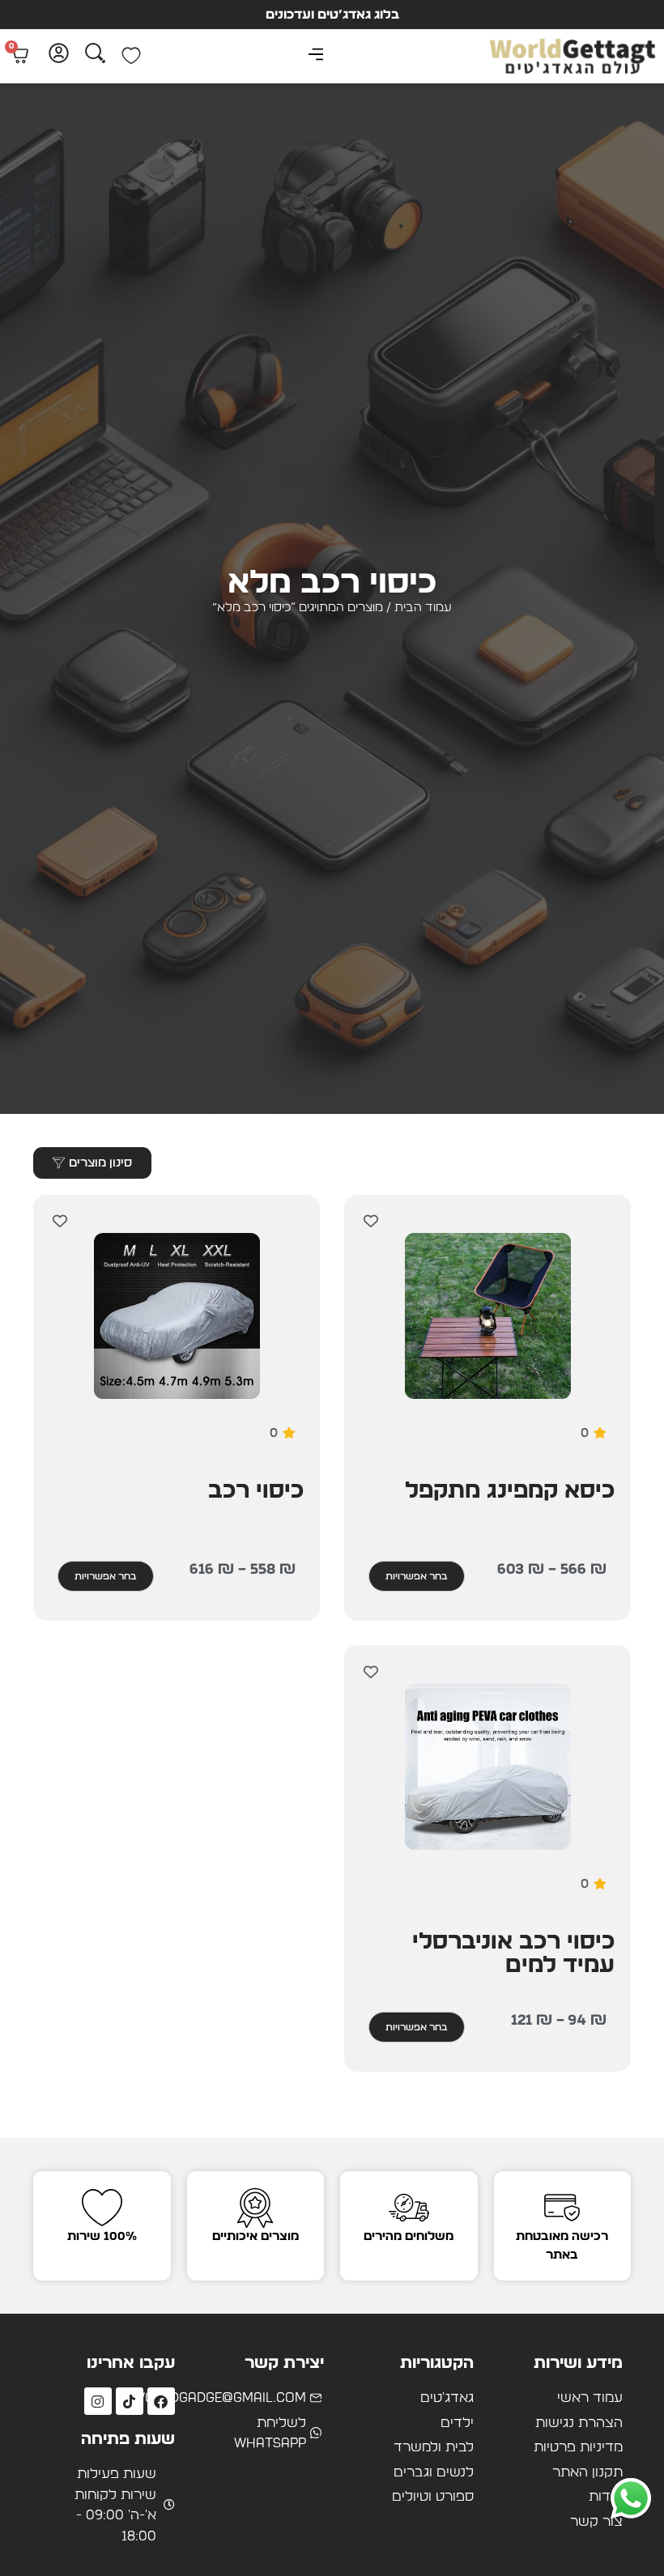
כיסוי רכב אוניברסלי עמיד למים (513, 1954)
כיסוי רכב (256, 1491)
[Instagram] (98, 2401)
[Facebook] (161, 2401)
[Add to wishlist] (370, 1221)
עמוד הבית (423, 608)
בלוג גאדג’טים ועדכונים (332, 15)
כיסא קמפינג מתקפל (510, 1491)
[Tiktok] (130, 2401)
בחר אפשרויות (417, 1576)
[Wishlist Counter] (131, 56)
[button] (316, 56)
